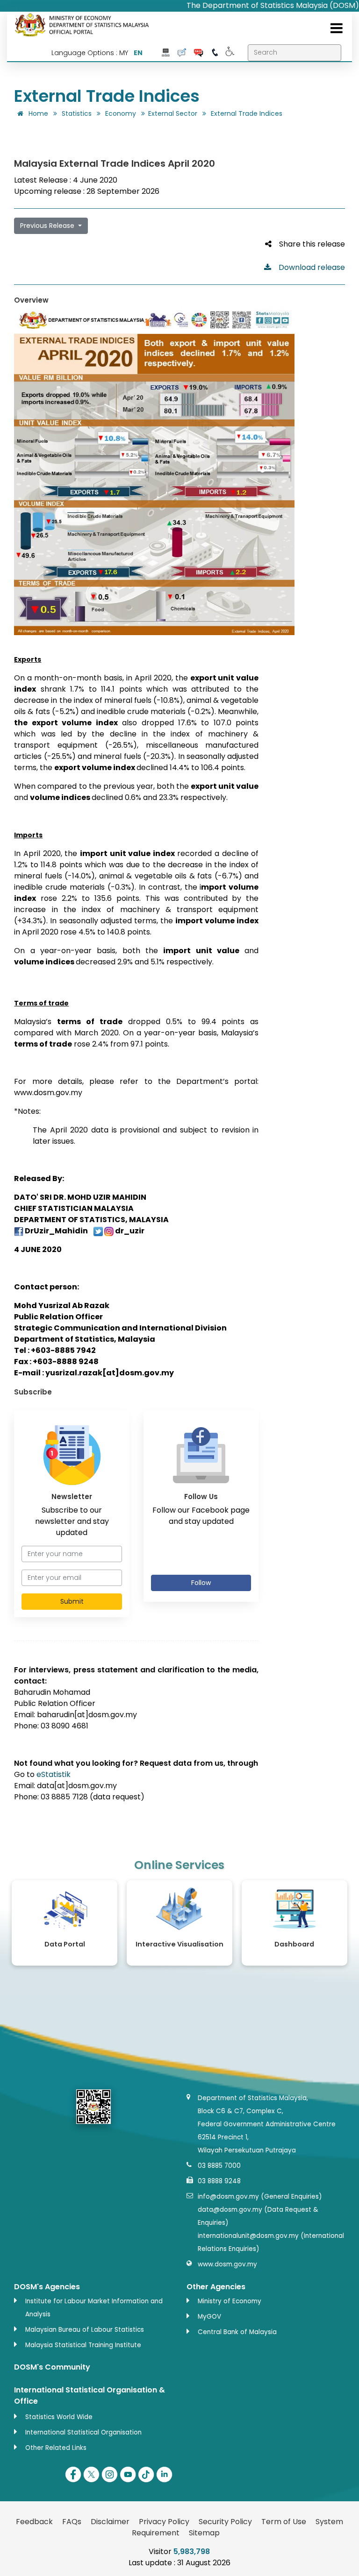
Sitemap (204, 2533)
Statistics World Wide (59, 2417)
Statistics (77, 113)
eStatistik (54, 1774)
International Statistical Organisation (83, 2432)
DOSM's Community (52, 2367)
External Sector (173, 113)
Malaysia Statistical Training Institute (83, 2345)
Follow (201, 1583)
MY (124, 53)
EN (138, 53)
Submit (72, 1601)
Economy (121, 113)
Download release (308, 267)
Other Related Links (56, 2448)
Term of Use (284, 2522)
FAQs (72, 2522)
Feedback (34, 2522)
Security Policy (225, 2522)
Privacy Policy (164, 2522)
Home (37, 113)
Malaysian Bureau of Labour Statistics (85, 2330)
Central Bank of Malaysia (237, 2332)
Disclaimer (110, 2522)
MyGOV (209, 2317)
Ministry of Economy (230, 2301)
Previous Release (48, 226)
